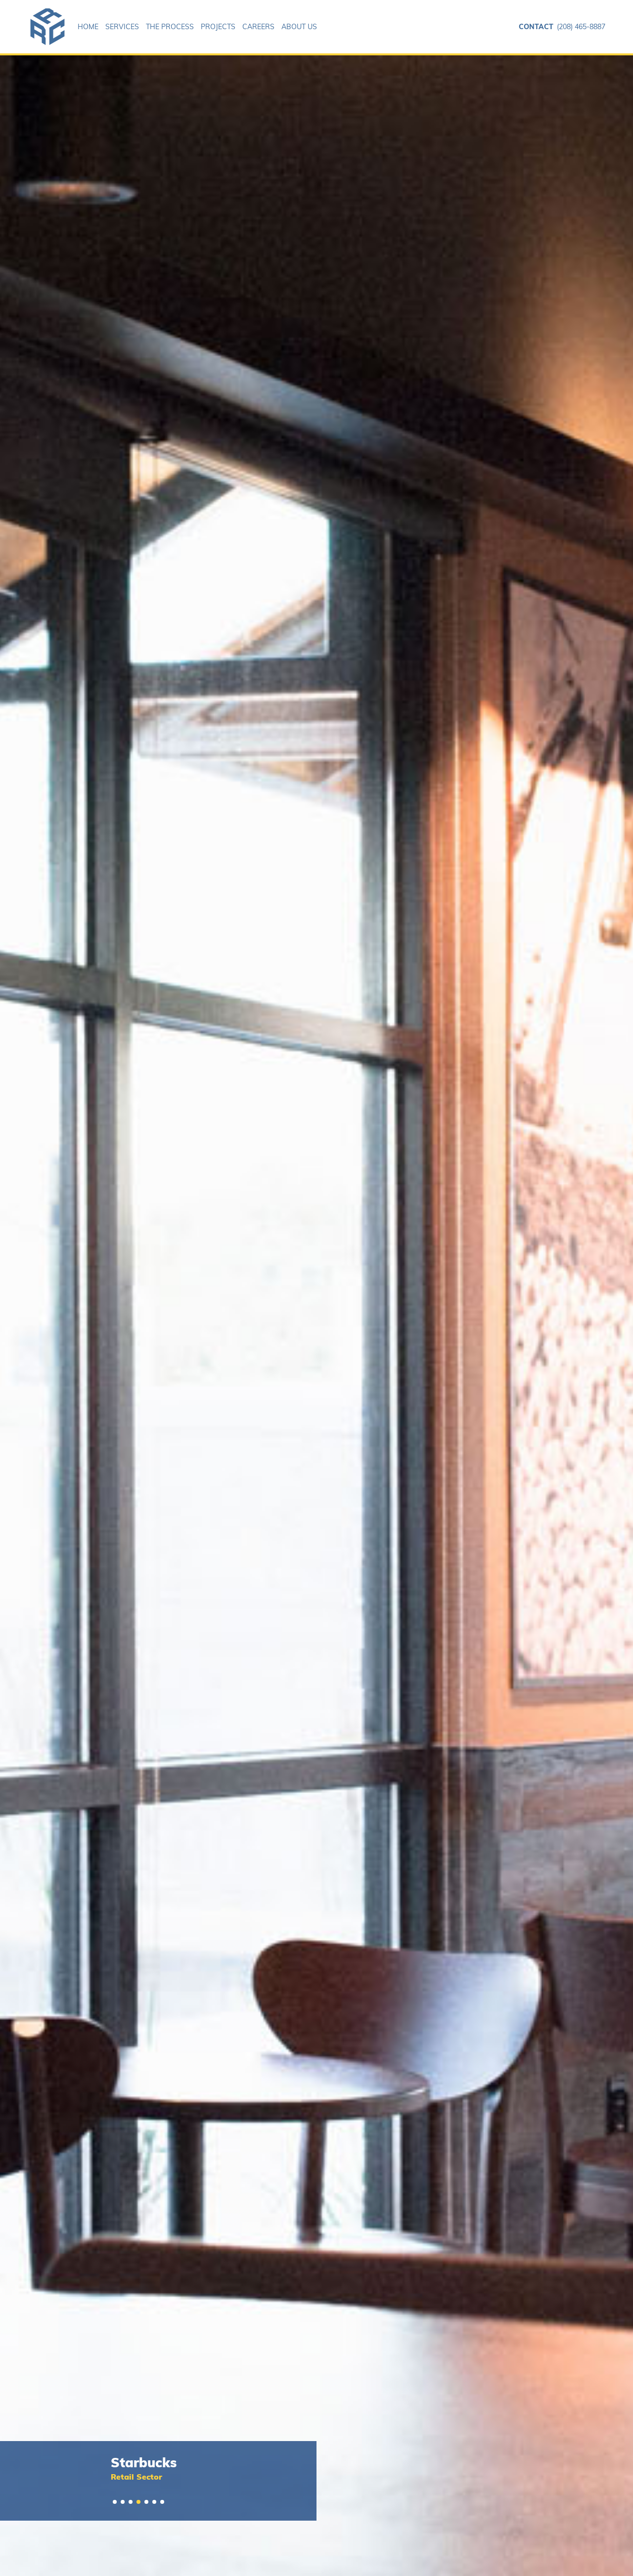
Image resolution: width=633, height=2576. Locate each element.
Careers (258, 27)
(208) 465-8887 (562, 27)
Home (88, 27)
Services (122, 27)
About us (299, 27)
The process (170, 27)
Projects (218, 27)
